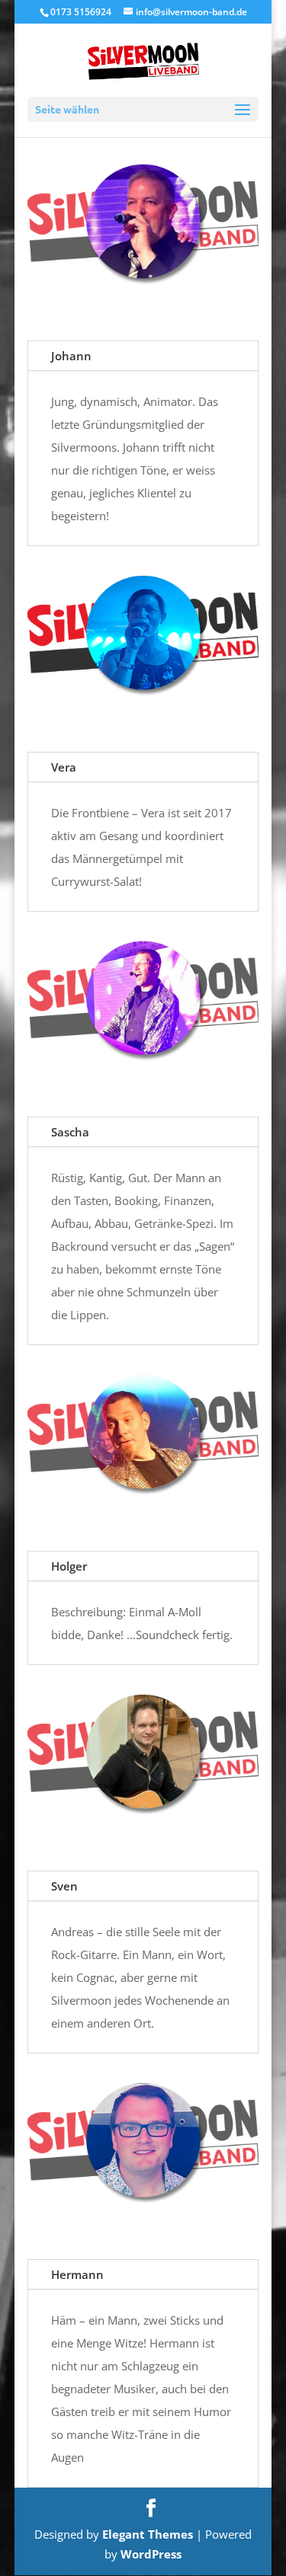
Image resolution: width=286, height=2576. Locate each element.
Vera (64, 767)
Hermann (77, 2274)
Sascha (70, 1132)
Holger (69, 1566)
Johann (71, 356)
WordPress (151, 2554)
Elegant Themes (148, 2534)
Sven (64, 1886)
